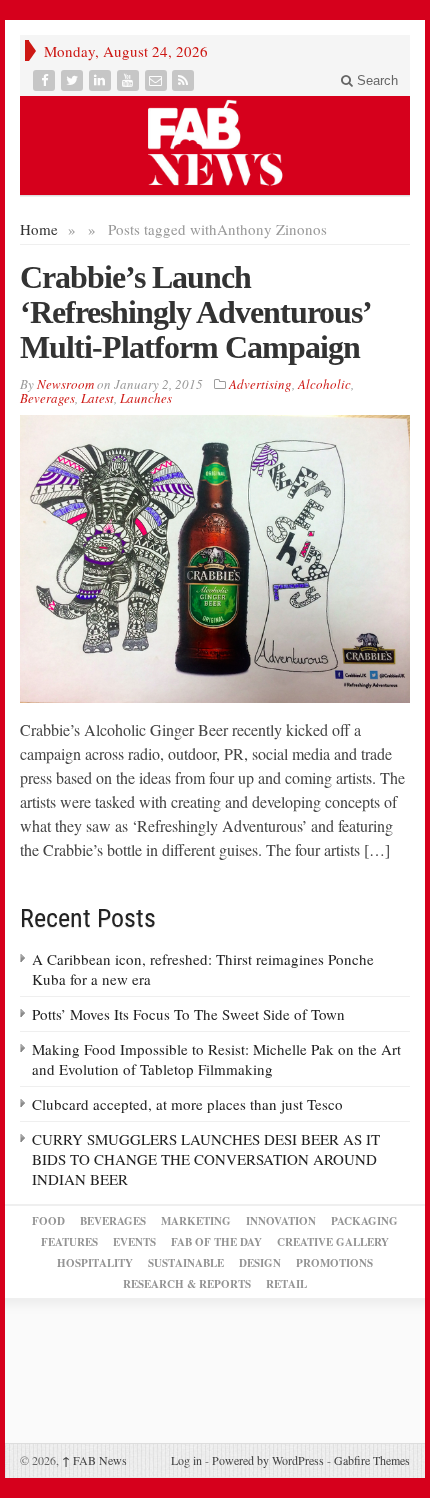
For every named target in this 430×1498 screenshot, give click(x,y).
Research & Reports (187, 1284)
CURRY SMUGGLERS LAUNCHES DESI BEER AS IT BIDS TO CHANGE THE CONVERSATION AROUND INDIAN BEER (206, 1159)
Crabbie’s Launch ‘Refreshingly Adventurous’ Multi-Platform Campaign (195, 312)
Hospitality (95, 1263)
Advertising (260, 384)
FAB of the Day (216, 1242)
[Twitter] (74, 80)
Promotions (334, 1263)
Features (69, 1242)
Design (260, 1263)
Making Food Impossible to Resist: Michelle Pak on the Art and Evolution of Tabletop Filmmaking (216, 1059)
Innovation (281, 1221)
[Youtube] (130, 80)
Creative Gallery (333, 1242)
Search (375, 80)
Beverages (47, 398)
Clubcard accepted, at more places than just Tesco (187, 1104)
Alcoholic (324, 384)
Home (39, 229)
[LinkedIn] (102, 80)
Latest (97, 398)
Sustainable (186, 1263)
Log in (186, 1460)
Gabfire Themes (372, 1460)
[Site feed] (185, 80)
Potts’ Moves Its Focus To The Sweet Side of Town (188, 1014)
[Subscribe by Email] (158, 80)
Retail (286, 1284)
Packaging (364, 1221)
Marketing (196, 1221)
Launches (146, 398)
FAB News (94, 1460)
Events (134, 1242)
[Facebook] (46, 80)
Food (48, 1221)
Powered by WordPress (268, 1460)
